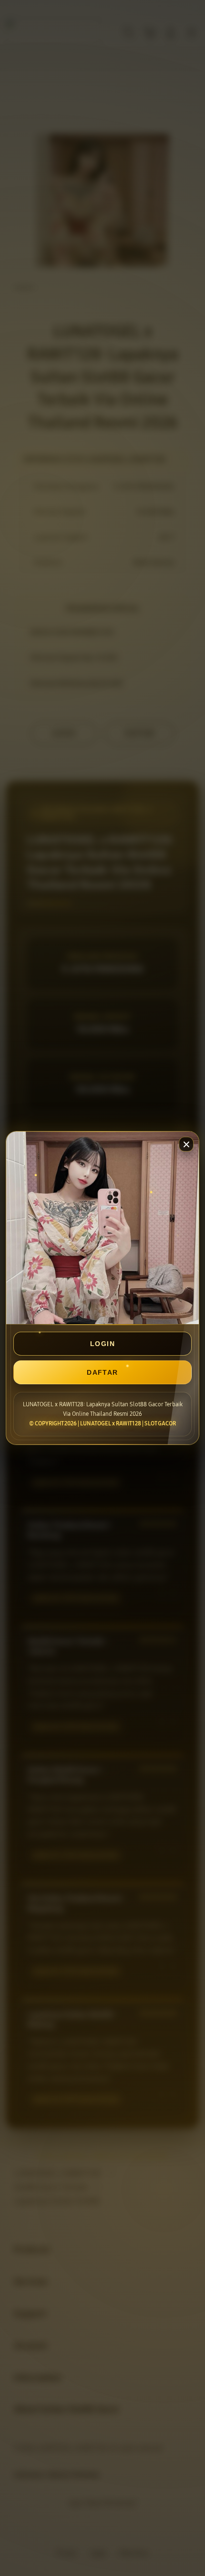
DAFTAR (102, 1372)
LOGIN (102, 1344)
